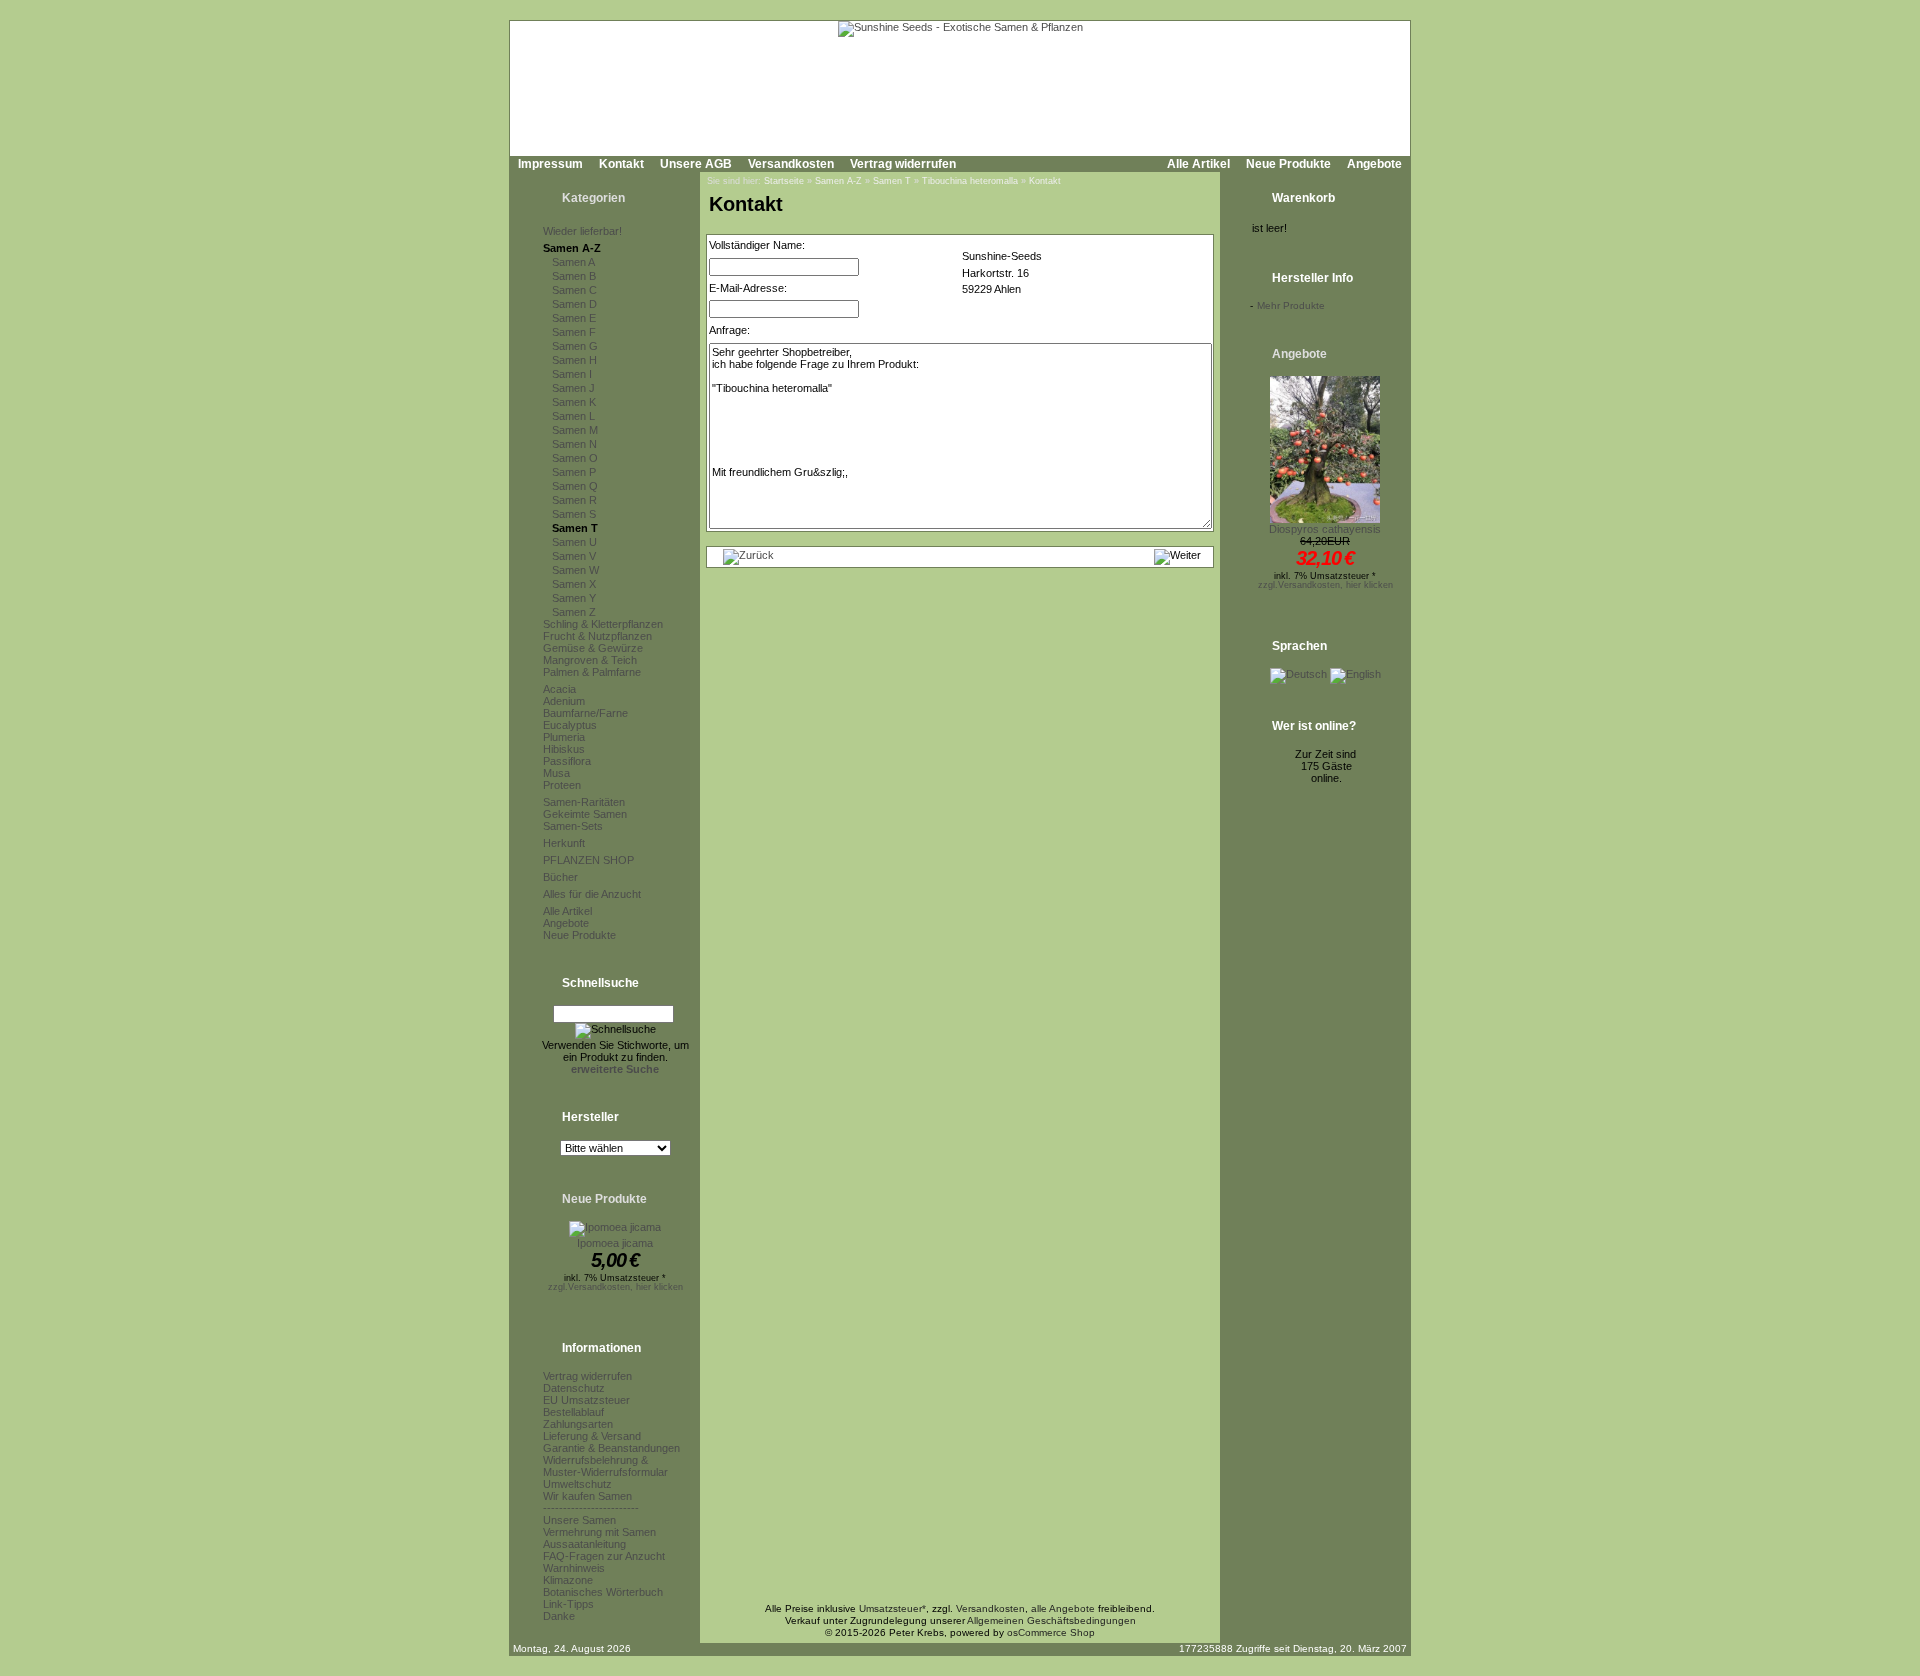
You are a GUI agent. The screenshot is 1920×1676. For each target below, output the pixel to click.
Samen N (574, 444)
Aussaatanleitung (584, 1544)
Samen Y (574, 598)
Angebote (1374, 164)
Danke (559, 1616)
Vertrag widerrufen (903, 164)
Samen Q (575, 486)
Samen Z (574, 612)
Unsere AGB (696, 164)
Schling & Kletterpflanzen (603, 624)
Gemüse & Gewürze (593, 648)
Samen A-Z (572, 248)
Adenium (564, 701)
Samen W (575, 570)
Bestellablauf (573, 1412)
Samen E (574, 318)
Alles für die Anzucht (592, 894)
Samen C (574, 290)
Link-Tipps (568, 1604)
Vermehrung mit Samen (599, 1532)
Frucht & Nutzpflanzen (597, 636)
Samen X (574, 584)
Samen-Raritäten (584, 802)
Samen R (574, 500)
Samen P (574, 472)
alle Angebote (1063, 1608)
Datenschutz (574, 1388)
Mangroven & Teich (590, 660)
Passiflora (567, 761)
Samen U (574, 542)
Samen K (574, 402)
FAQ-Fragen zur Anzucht (604, 1556)
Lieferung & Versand (592, 1436)
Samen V (574, 556)
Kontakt (621, 164)
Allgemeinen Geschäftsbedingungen (1051, 1620)
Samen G (575, 346)
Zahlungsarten (578, 1424)
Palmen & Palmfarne (592, 672)
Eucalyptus (570, 725)
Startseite (784, 181)
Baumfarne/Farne (585, 713)
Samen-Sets (573, 826)
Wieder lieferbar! (582, 231)
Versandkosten (791, 164)
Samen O (575, 458)
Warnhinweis (574, 1568)
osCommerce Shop (1051, 1632)
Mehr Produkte (1291, 305)
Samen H (574, 360)
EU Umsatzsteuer (586, 1400)
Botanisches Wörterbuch (603, 1592)
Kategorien (593, 198)
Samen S (574, 514)
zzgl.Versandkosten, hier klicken (615, 1287)
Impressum (550, 164)
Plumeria (564, 737)
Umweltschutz (577, 1484)
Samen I (572, 374)
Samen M (575, 430)
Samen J (573, 388)
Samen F (574, 332)
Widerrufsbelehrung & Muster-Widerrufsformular (605, 1466)
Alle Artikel (1198, 164)
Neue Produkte (1288, 164)
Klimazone (568, 1580)
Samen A (573, 262)
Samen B (574, 276)
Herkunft (564, 843)
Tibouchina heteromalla (970, 181)
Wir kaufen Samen (587, 1496)
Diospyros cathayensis (1325, 529)
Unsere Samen (579, 1520)
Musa (556, 773)
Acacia (559, 689)
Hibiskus (564, 749)
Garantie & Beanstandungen (611, 1448)
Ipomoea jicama (615, 1243)
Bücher (560, 877)
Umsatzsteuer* (892, 1608)
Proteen (562, 785)
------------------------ (591, 1508)
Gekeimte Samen (585, 814)
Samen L (573, 416)
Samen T (575, 528)
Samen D (574, 304)
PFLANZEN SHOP (588, 860)
